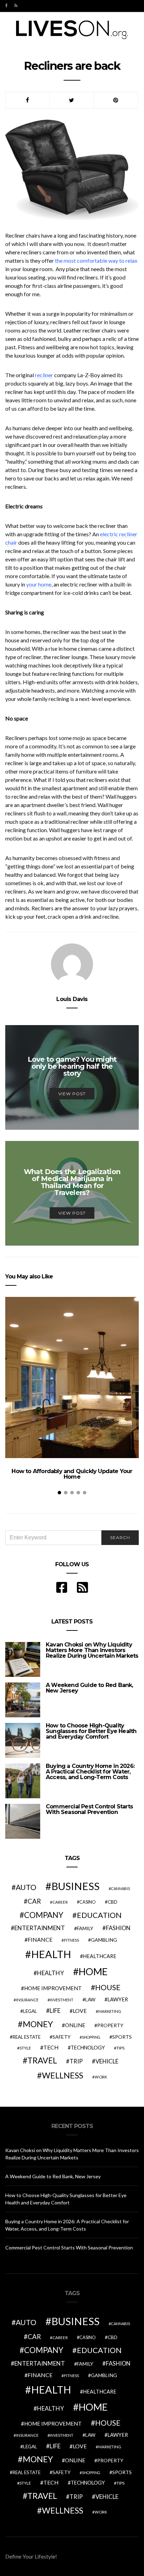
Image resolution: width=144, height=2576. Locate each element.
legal (30, 2011)
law (90, 2000)
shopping (91, 2037)
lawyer (118, 1999)
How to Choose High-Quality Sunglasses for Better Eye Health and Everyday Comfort (91, 1731)
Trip (76, 2061)
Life (55, 2011)
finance (40, 1939)
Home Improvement (53, 1988)
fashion (118, 1928)
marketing (110, 2011)
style (25, 2048)
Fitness (71, 1940)
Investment (62, 2000)
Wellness (63, 2075)
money (38, 2024)
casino (88, 1902)
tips (120, 2048)
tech (51, 2047)
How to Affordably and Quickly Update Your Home (72, 1474)
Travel (42, 2060)
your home (39, 584)
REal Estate (27, 2037)
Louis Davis (72, 999)
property (110, 2025)
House (108, 1987)
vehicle (107, 2061)
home (93, 1972)
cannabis (120, 1888)
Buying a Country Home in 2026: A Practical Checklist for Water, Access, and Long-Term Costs (90, 1772)
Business (75, 1886)
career (60, 1902)
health (51, 1954)
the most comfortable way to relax (96, 260)
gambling (104, 1940)
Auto (26, 1887)
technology (88, 2048)
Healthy (51, 1973)
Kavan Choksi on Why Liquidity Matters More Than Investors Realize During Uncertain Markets (92, 1650)
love (80, 2011)
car (34, 1901)
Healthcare (100, 1956)
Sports (122, 2037)
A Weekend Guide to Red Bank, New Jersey (89, 1688)
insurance (27, 2000)
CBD (113, 1902)
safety (62, 2037)
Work (101, 2077)
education (99, 1915)
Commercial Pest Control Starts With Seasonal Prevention (89, 1809)
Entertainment (40, 1928)
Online (75, 2025)
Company (44, 1915)
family (85, 1928)
